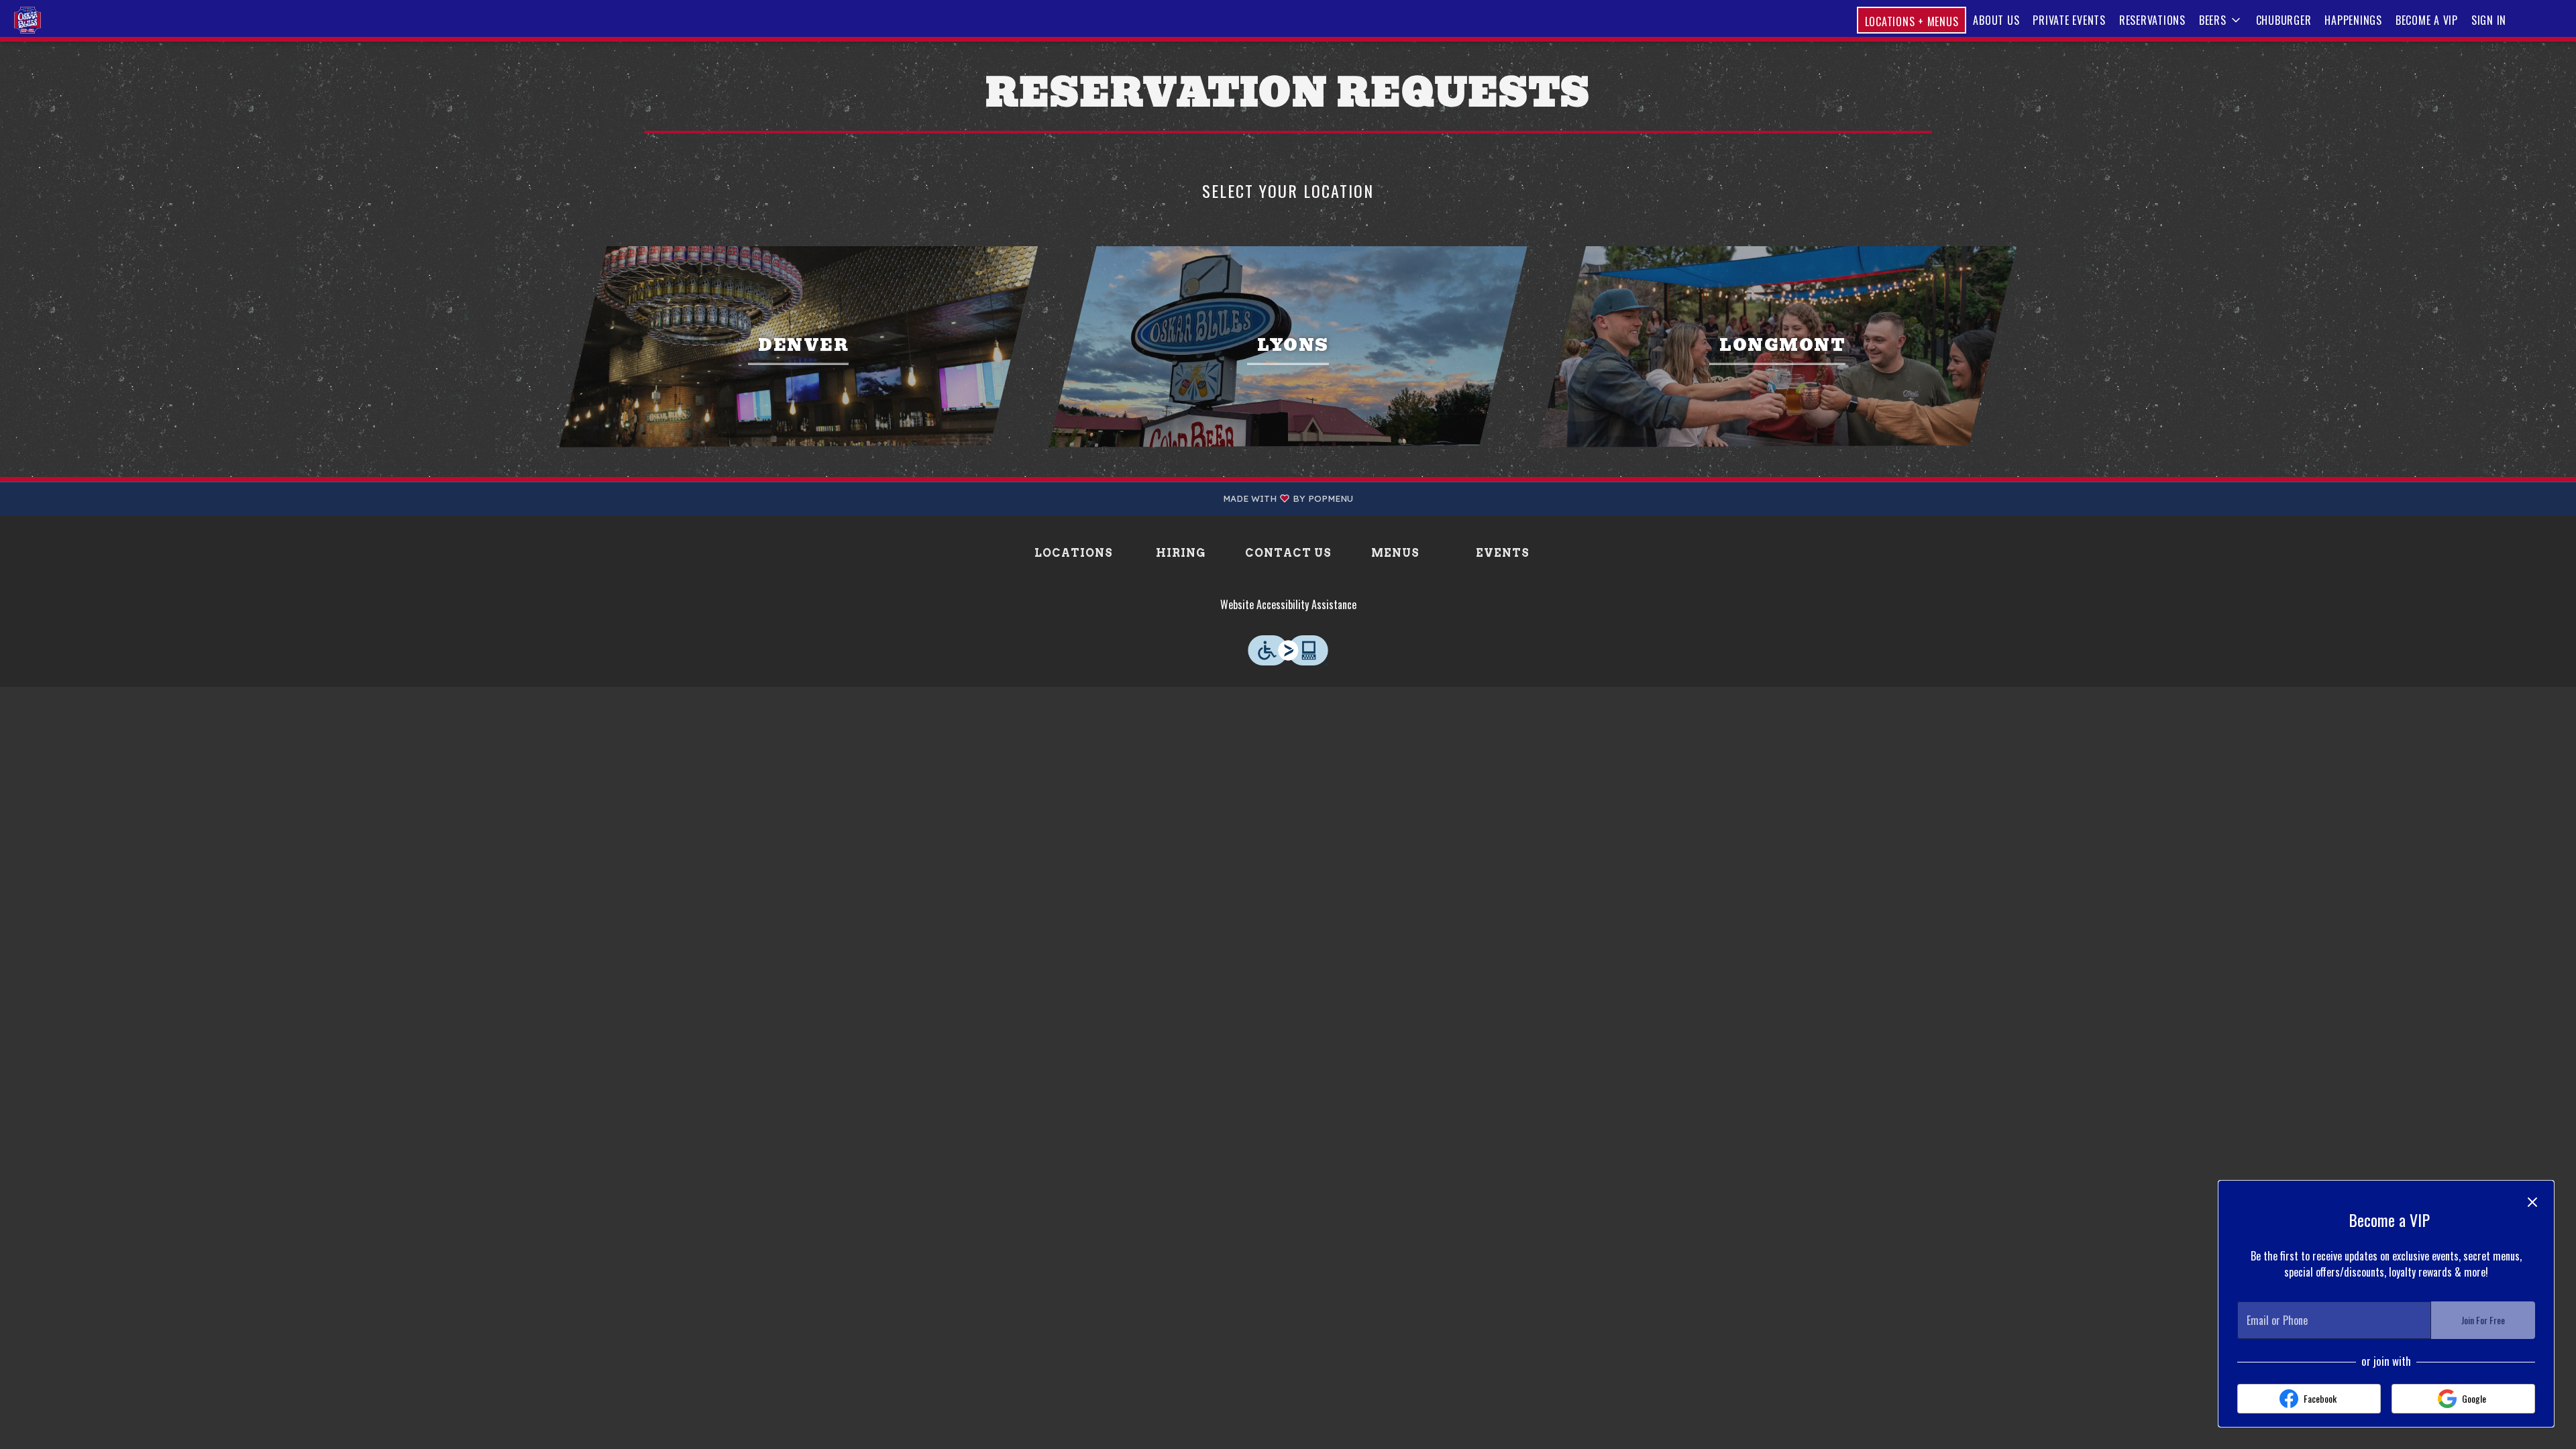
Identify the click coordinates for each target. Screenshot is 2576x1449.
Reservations (2152, 20)
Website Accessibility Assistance (1288, 604)
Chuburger (2284, 20)
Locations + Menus (1912, 21)
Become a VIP (2427, 20)
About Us (1996, 20)
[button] (2221, 20)
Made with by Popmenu (682, 499)
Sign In (2489, 20)
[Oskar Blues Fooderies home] (71, 20)
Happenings (2353, 20)
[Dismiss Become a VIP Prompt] (2532, 1202)
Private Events (2069, 20)
